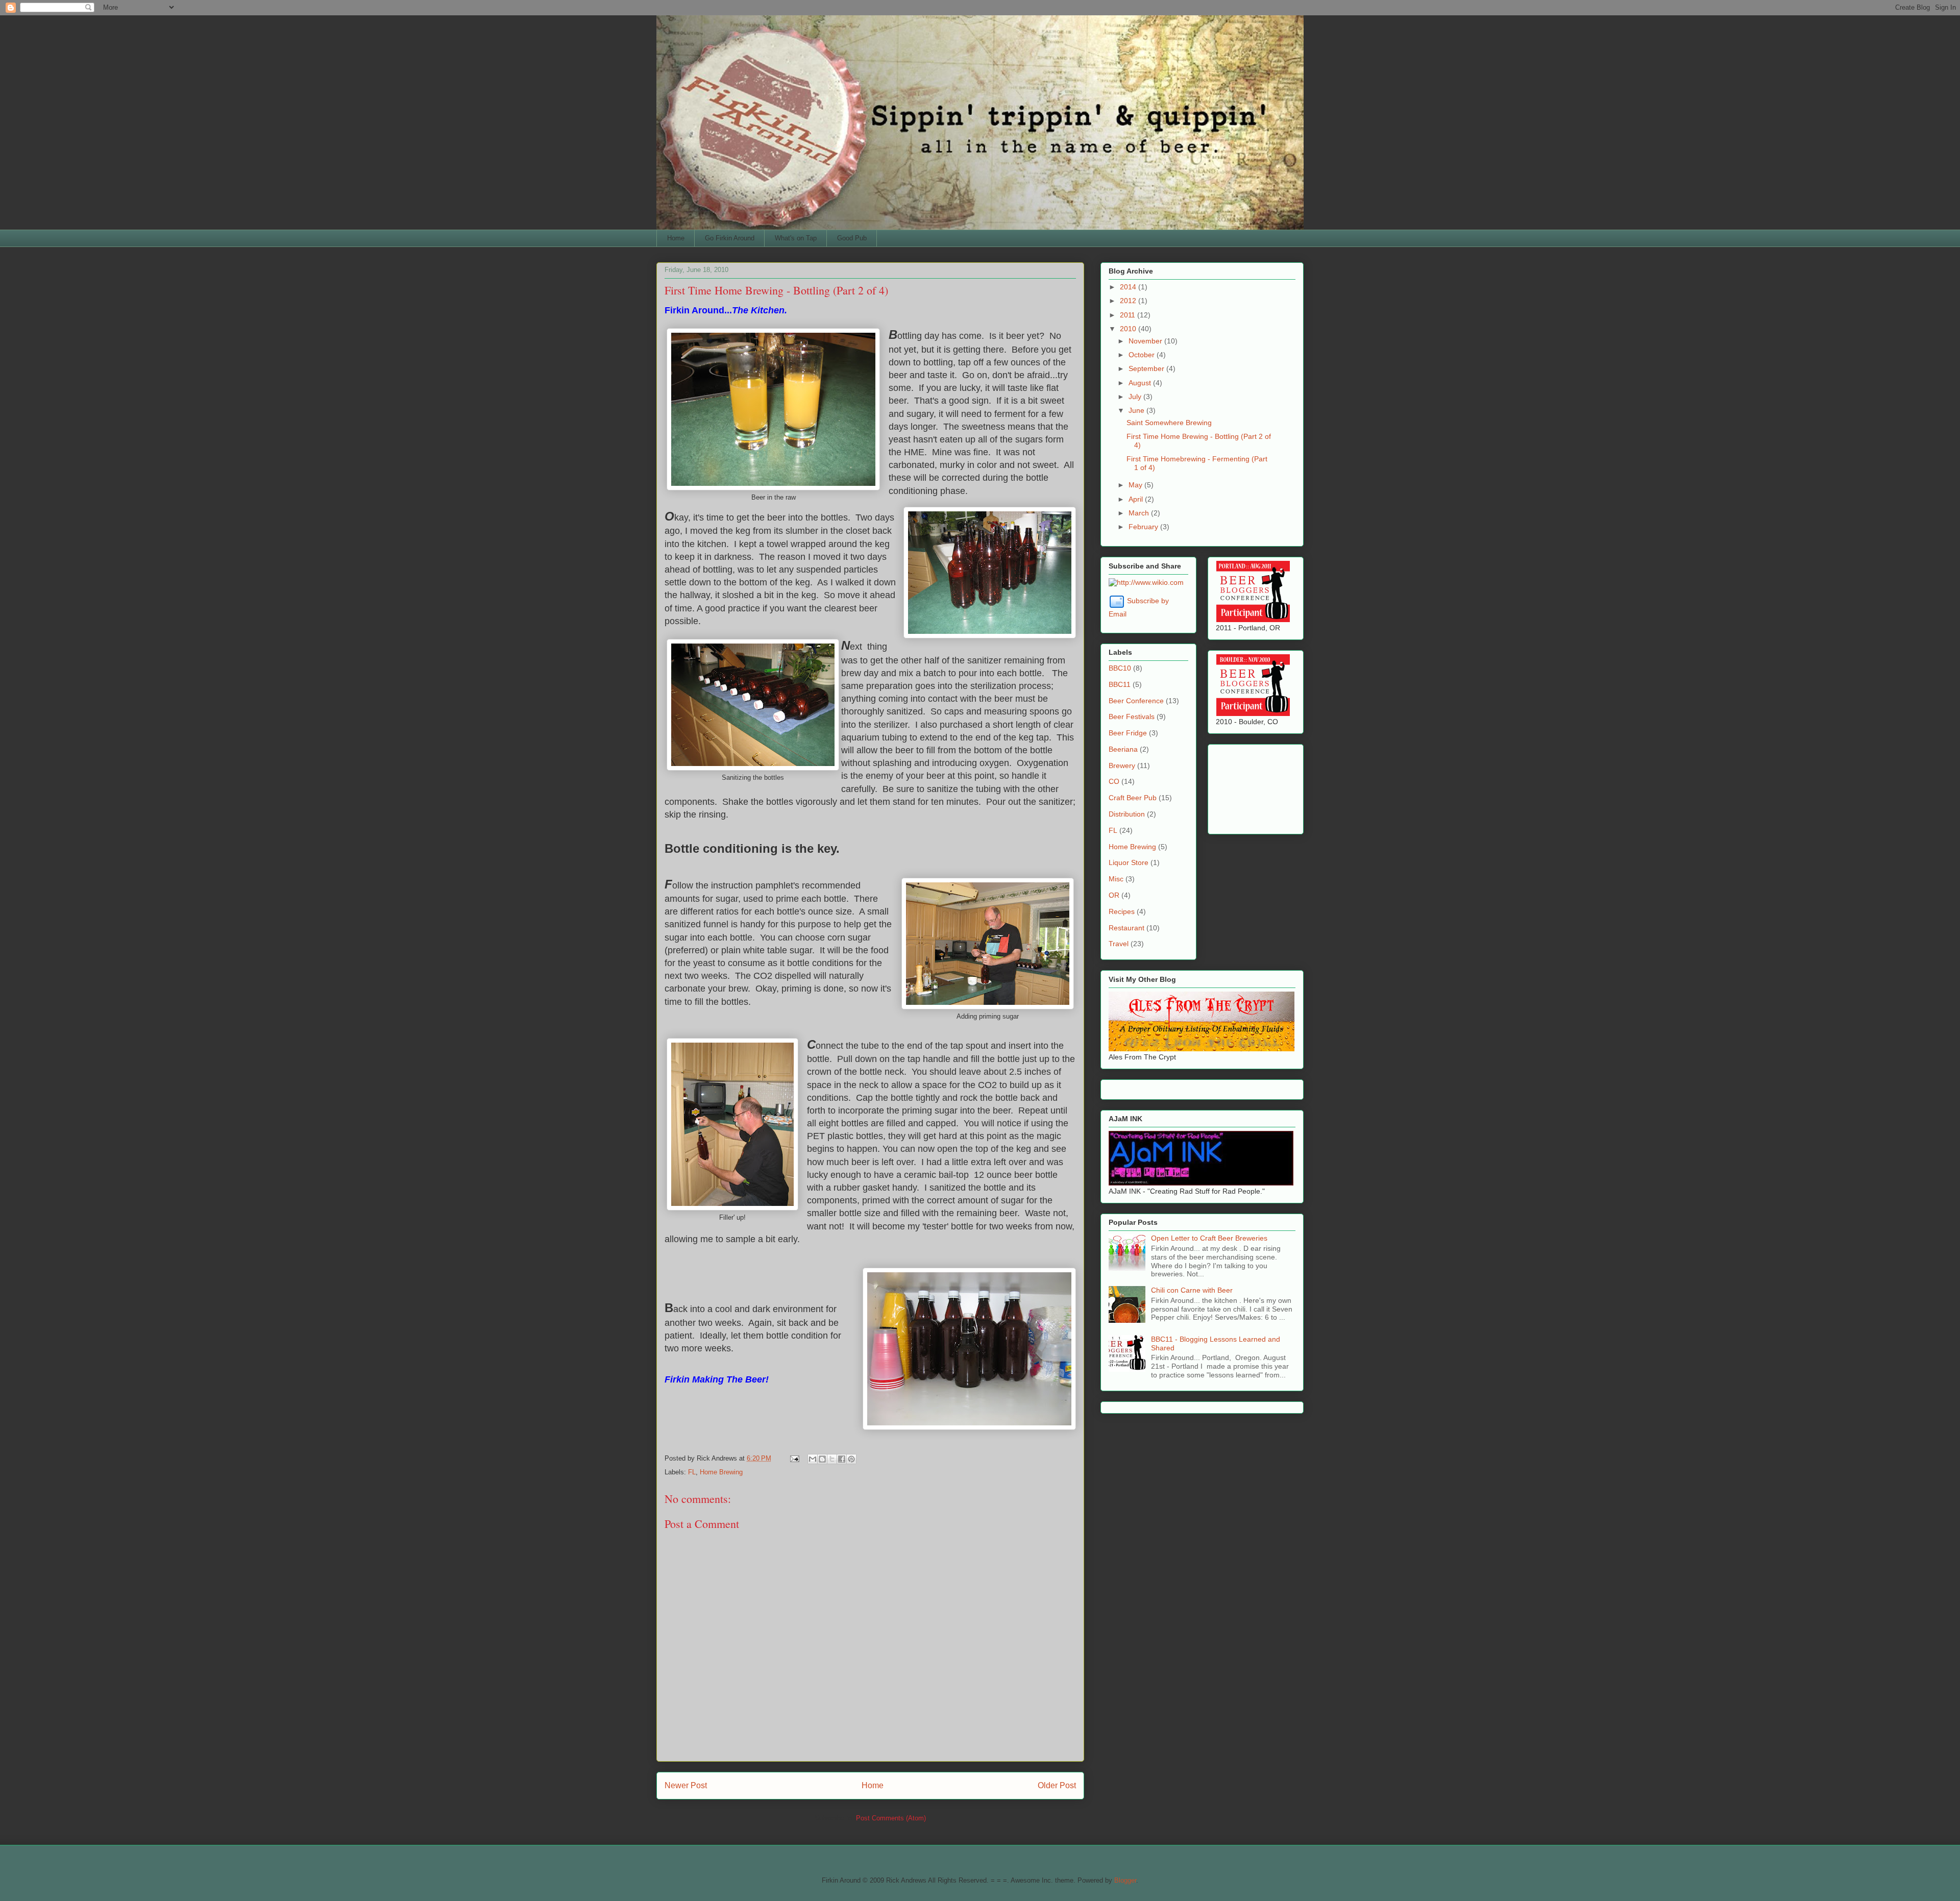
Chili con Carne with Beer (1192, 1290)
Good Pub (852, 238)
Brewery (1122, 766)
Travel (1119, 944)
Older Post (1057, 1785)
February (1144, 527)
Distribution (1127, 814)
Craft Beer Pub (1133, 798)
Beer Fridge (1128, 733)
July (1136, 397)
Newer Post (686, 1785)
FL (692, 1472)
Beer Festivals (1132, 717)
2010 (1129, 329)
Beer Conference (1136, 701)
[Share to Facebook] (842, 1459)
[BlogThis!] (822, 1459)
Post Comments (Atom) (891, 1818)
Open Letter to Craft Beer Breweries (1209, 1238)
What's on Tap (796, 238)
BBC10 (1120, 668)
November (1146, 341)
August (1141, 383)
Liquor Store (1129, 862)
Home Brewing (721, 1472)
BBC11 (1120, 684)
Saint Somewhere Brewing (1169, 423)
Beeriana (1123, 749)
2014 (1129, 287)
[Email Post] (794, 1458)
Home (676, 238)
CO (1114, 781)
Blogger (1125, 1880)
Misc (1116, 879)
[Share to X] (832, 1459)
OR (1114, 895)
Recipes (1122, 911)
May (1136, 485)
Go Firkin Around (730, 238)
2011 (1129, 315)
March (1140, 513)
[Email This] (813, 1459)
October (1143, 355)
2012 (1129, 301)
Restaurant (1126, 928)
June (1137, 410)
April (1137, 499)
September (1147, 368)
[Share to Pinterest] (851, 1459)
